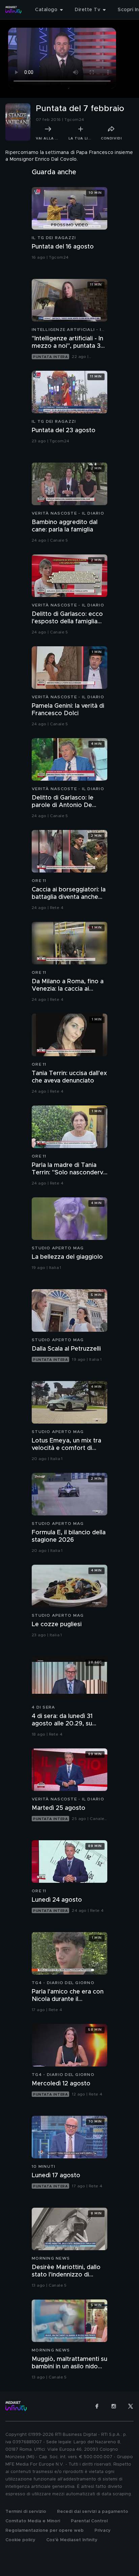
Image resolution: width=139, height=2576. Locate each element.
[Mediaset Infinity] (13, 10)
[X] (131, 2406)
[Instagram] (114, 2406)
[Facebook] (97, 2406)
